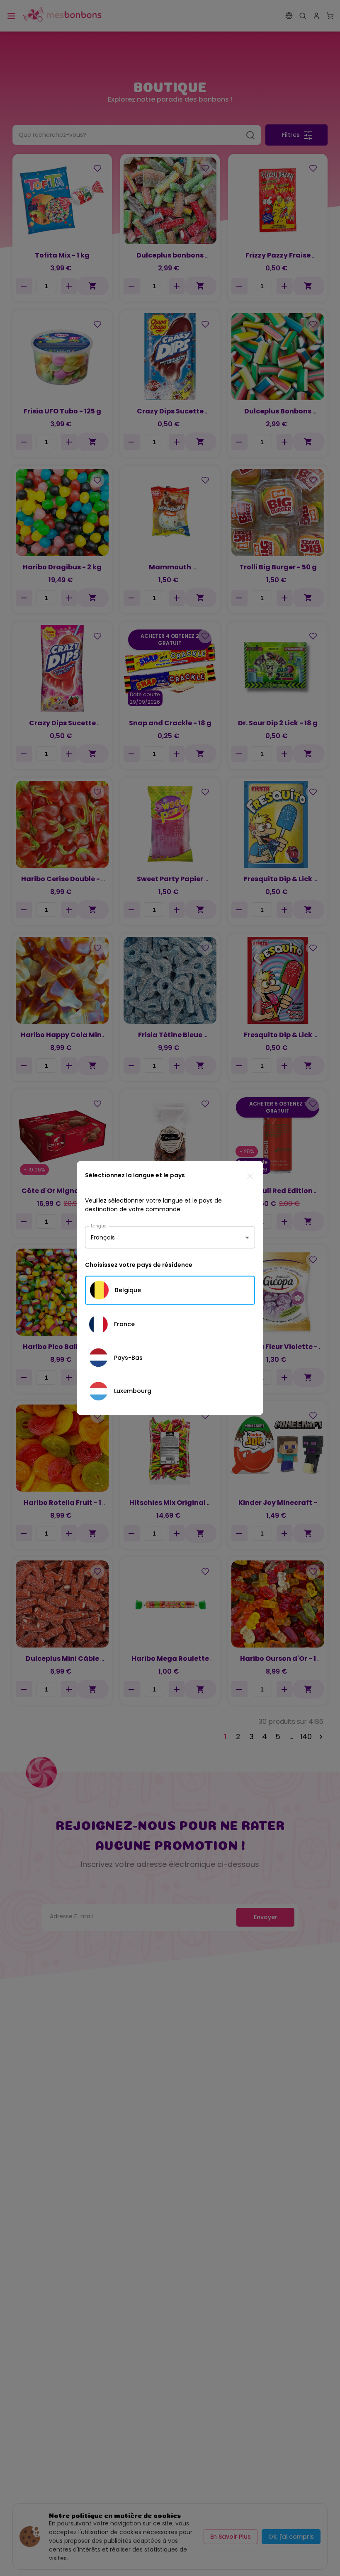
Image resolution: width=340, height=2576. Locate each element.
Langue (99, 1226)
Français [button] (103, 1237)
